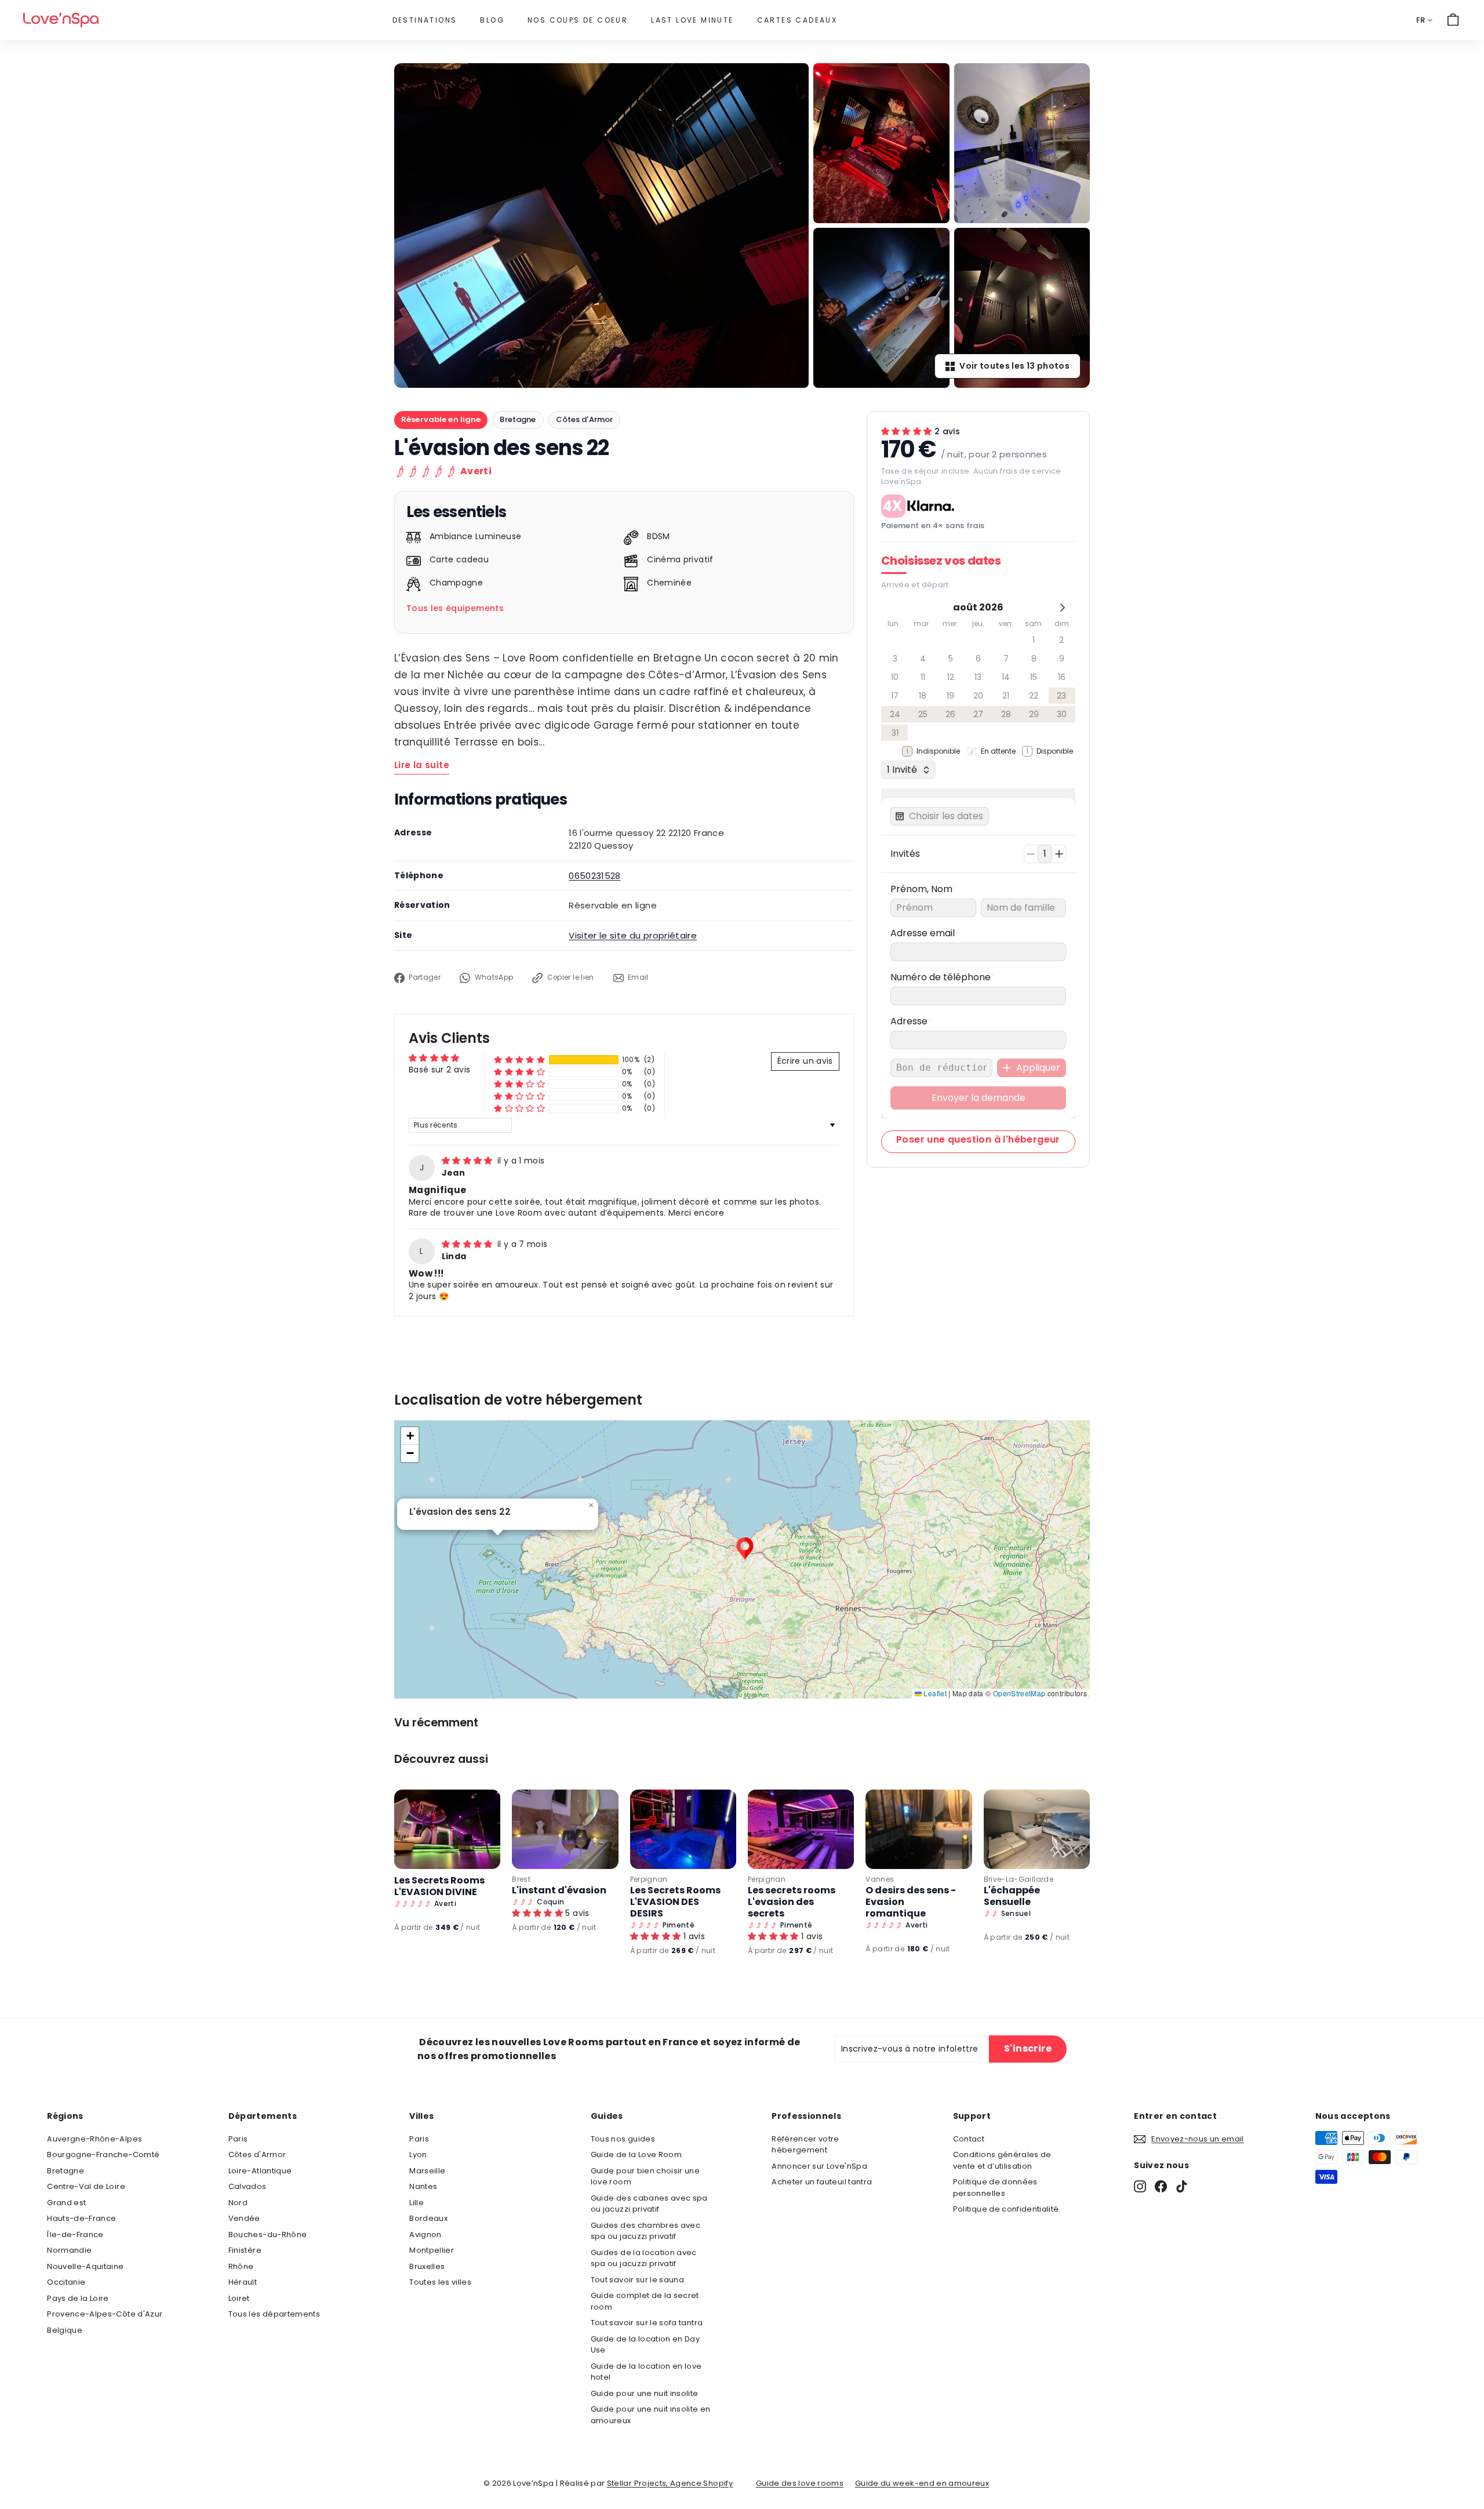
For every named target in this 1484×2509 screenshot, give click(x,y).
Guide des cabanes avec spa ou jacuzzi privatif (649, 2204)
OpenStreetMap (1019, 1693)
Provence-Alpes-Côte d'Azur (105, 2314)
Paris (238, 2139)
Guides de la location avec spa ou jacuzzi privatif (644, 2258)
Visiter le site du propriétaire (633, 935)
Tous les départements (274, 2314)
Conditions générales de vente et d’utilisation (1002, 2160)
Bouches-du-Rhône (268, 2235)
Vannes (880, 1879)
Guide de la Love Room (636, 2155)
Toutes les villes (440, 2282)
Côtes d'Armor (585, 419)
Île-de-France (75, 2235)
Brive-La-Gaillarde (1019, 1879)
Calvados (248, 2186)
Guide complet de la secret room (645, 2301)
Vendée (244, 2218)
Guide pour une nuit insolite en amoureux (651, 2415)
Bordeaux (428, 2218)
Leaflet (934, 1693)
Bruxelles (427, 2266)
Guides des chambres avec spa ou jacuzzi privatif (645, 2231)
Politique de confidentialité (1006, 2209)
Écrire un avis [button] (805, 1061)
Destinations (425, 20)
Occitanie (66, 2282)
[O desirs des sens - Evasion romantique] (919, 1829)
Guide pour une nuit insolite (645, 2393)
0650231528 (595, 876)
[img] (468, 1161)
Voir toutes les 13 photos (1014, 366)
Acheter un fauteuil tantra (822, 2182)
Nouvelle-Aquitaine (85, 2266)
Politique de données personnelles (995, 2188)
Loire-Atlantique (260, 2171)
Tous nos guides (623, 2139)
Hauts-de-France (81, 2218)
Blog (492, 20)
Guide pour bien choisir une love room (645, 2177)
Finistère (245, 2250)
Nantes (423, 2186)
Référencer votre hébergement (805, 2145)
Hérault (243, 2282)
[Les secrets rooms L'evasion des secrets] (801, 1829)
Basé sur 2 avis (439, 1070)
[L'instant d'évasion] (565, 1829)
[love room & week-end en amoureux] (61, 20)
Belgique (65, 2330)
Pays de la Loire (78, 2298)
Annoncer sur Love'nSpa (819, 2166)
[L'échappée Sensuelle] (1037, 1829)
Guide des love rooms (800, 2483)
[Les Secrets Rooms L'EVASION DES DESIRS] (683, 1829)
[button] (519, 1060)
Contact (969, 2139)
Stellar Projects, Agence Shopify (670, 2483)
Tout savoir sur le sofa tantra (647, 2323)
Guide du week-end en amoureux (922, 2483)
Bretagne (518, 419)
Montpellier (432, 2250)
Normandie (69, 2250)
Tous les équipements (455, 608)
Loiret (239, 2298)
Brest (521, 1879)
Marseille (427, 2171)
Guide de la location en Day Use (645, 2345)
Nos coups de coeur (578, 20)
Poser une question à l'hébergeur (978, 1139)
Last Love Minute (692, 20)
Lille (417, 2203)
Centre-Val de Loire (86, 2186)
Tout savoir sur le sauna (637, 2280)
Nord (238, 2203)
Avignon (425, 2235)
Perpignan (649, 1879)
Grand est (66, 2203)
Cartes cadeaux (797, 20)
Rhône (241, 2266)
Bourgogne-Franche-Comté (103, 2155)
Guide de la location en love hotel (646, 2372)
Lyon (418, 2155)
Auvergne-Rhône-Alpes (94, 2139)
